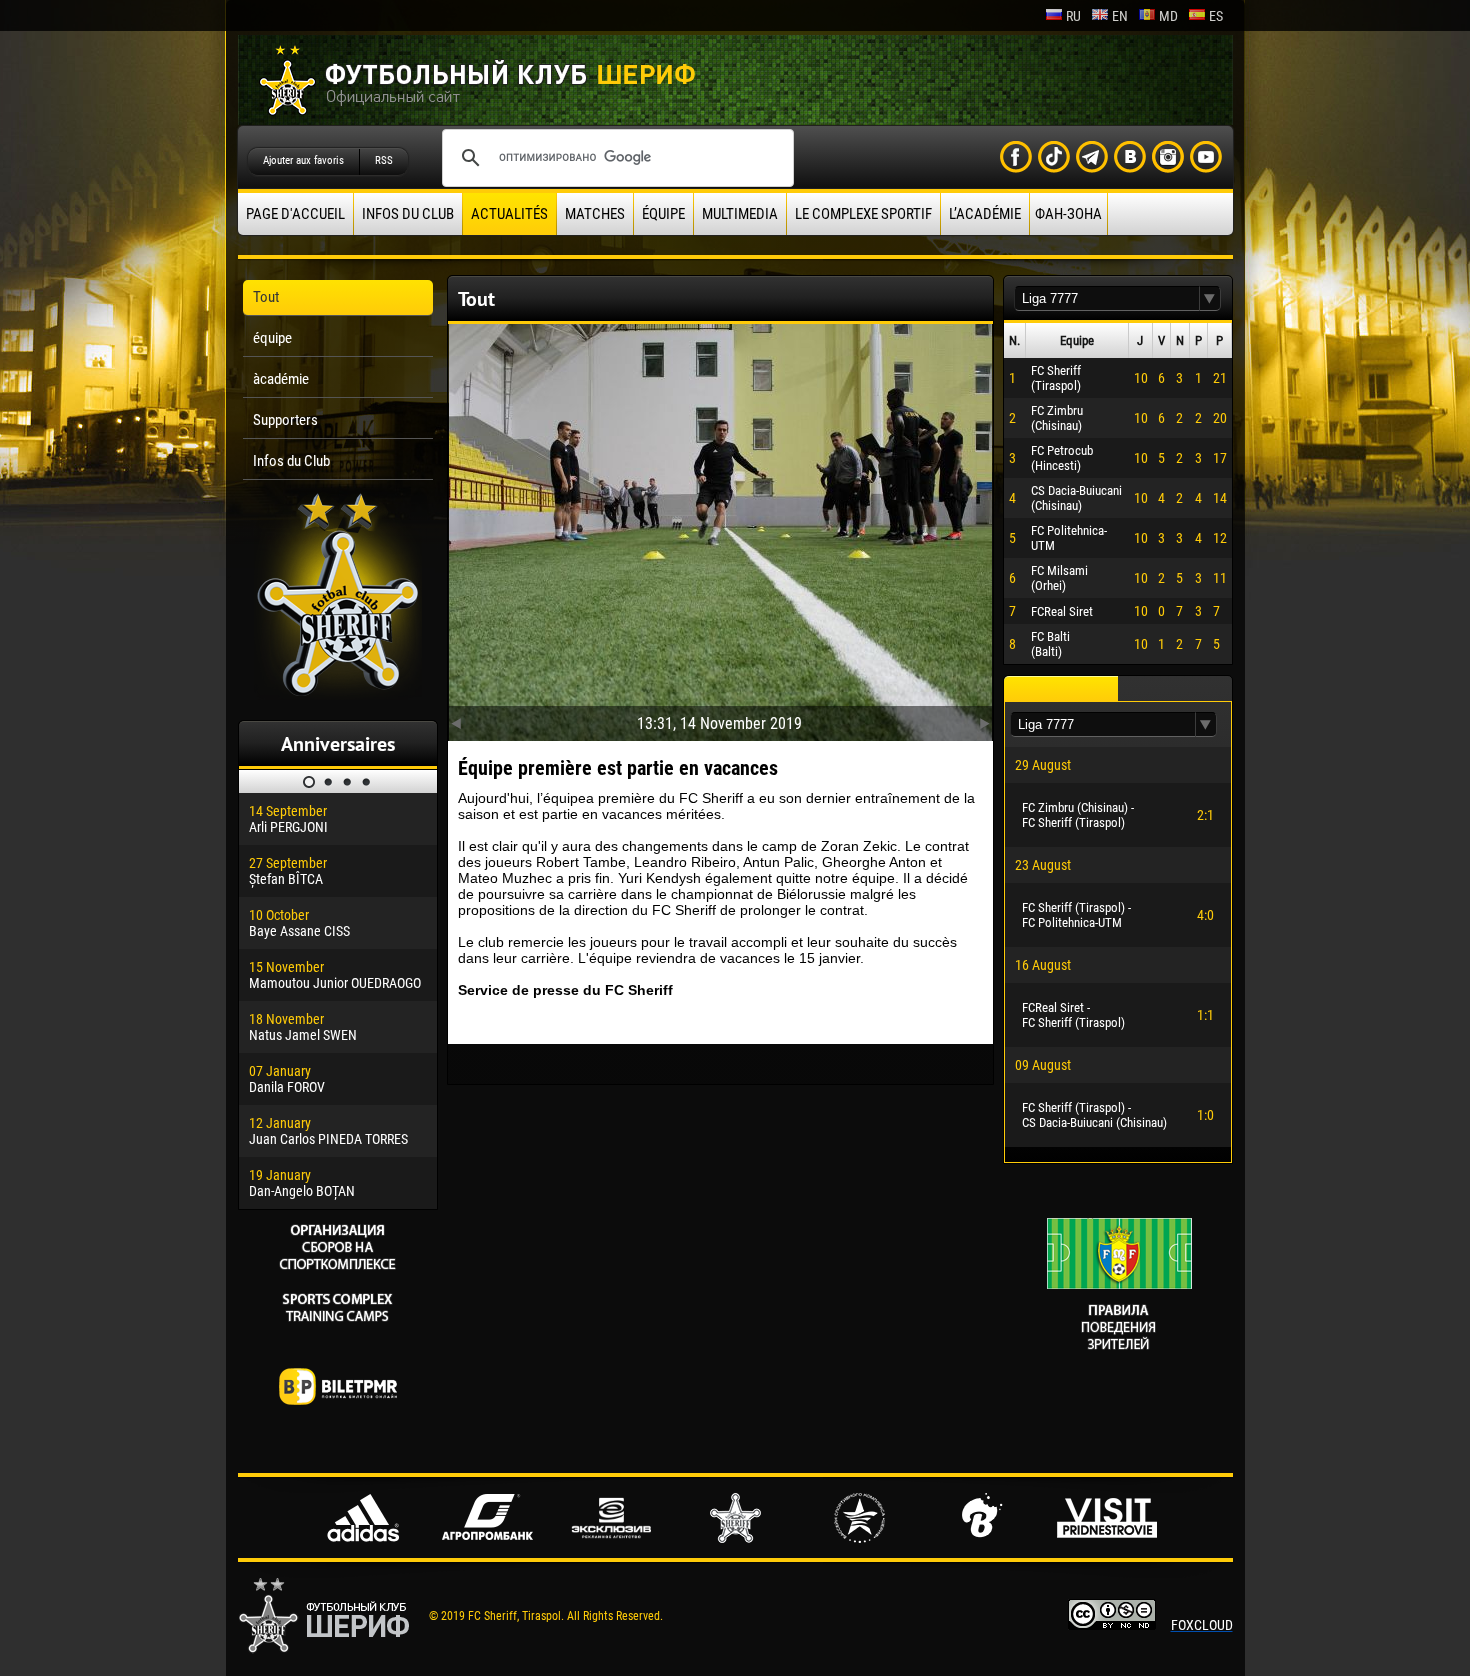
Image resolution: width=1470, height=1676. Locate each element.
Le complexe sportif (863, 214)
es (1216, 16)
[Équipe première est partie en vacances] (720, 528)
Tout (266, 297)
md (1168, 16)
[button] (1210, 298)
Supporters (285, 420)
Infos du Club (408, 214)
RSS (384, 160)
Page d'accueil (295, 214)
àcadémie (281, 379)
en (1120, 16)
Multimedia (740, 214)
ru (1073, 16)
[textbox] (1107, 298)
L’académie (985, 214)
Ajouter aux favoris (303, 160)
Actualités (509, 214)
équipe (663, 214)
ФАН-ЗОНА (1068, 214)
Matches (595, 214)
